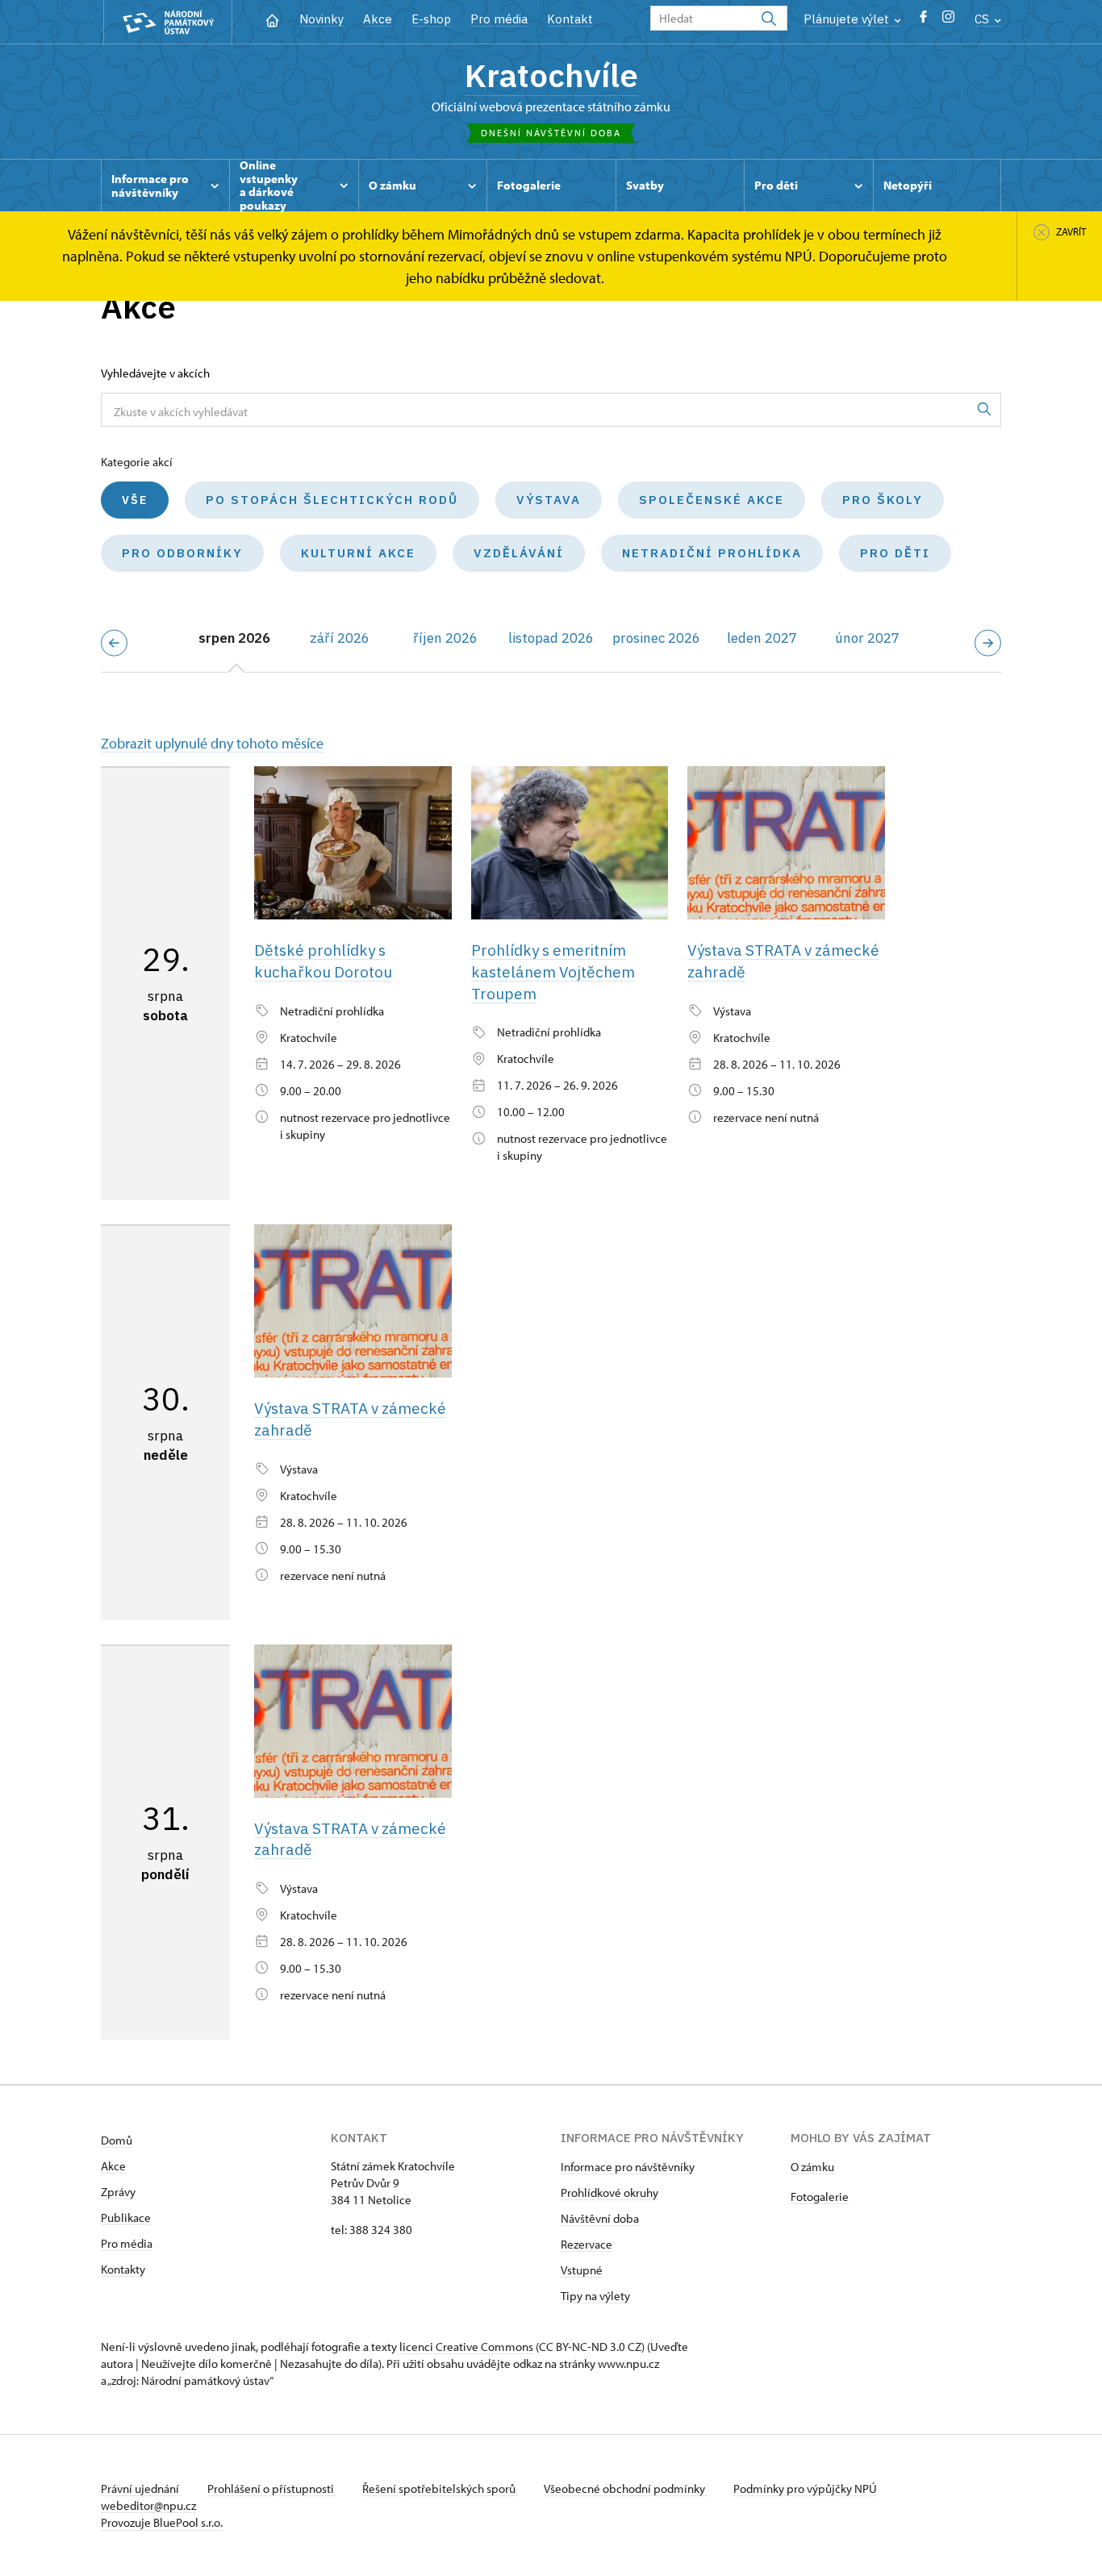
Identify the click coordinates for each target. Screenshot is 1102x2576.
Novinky (321, 19)
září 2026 (340, 638)
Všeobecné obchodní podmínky (626, 2488)
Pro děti (895, 553)
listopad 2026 (551, 638)
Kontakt (570, 19)
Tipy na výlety (595, 2296)
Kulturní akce (358, 553)
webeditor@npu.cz (148, 2505)
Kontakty (123, 2269)
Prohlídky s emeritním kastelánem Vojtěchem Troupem (553, 971)
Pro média (499, 19)
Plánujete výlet (848, 19)
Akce (378, 19)
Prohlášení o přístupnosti (272, 2488)
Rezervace (586, 2244)
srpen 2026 (234, 638)
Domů (117, 2140)
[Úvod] (272, 19)
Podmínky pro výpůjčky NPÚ (805, 2488)
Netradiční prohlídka (712, 553)
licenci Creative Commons (466, 2347)
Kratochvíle (551, 75)
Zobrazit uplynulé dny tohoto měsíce (212, 743)
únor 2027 (867, 638)
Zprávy (118, 2192)
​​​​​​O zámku (812, 2167)
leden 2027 (762, 638)
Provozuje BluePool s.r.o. (162, 2522)
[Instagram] (948, 21)
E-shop (431, 19)
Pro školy (883, 500)
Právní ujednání (141, 2488)
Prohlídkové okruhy (609, 2193)
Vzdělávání (519, 553)
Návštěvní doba (600, 2218)
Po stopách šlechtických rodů (332, 500)
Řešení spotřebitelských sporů (440, 2488)
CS (983, 19)
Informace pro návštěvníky (628, 2167)
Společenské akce (712, 500)
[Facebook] (923, 21)
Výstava (549, 500)
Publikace (126, 2218)
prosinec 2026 (656, 638)
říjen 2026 (445, 638)
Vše (135, 500)
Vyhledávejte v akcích (155, 373)
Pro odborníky (182, 553)
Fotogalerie (820, 2197)
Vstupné (582, 2270)
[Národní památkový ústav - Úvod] (168, 22)
